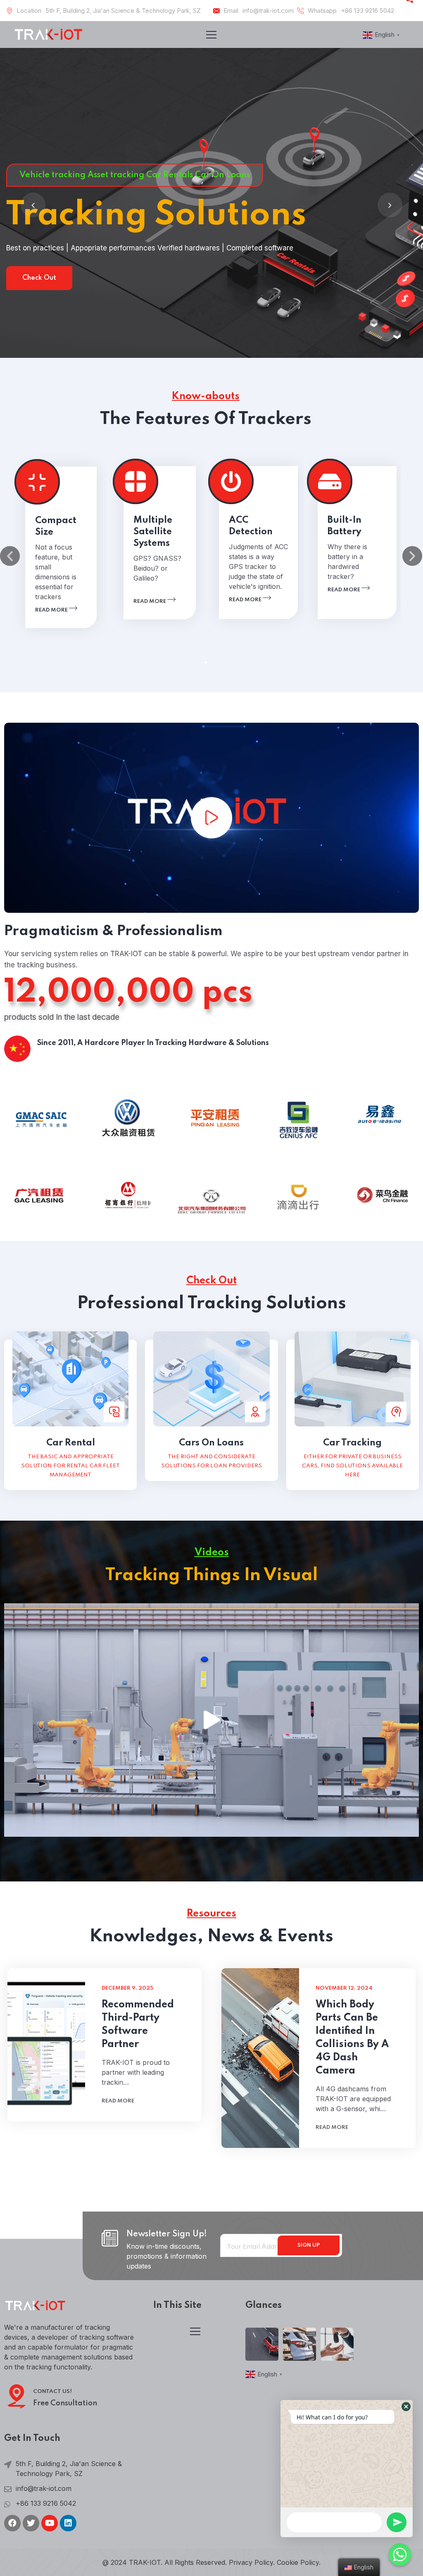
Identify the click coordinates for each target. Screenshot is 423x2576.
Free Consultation (65, 2403)
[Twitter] (31, 2523)
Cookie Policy (298, 2562)
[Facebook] (12, 2523)
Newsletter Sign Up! (167, 2234)
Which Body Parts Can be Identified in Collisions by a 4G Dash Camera (352, 2038)
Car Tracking (352, 1443)
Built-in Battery (345, 526)
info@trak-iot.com (268, 11)
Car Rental (71, 1443)
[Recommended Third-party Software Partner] (46, 2045)
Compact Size (56, 526)
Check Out (39, 278)
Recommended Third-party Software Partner (138, 2025)
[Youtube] (50, 2523)
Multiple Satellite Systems (153, 532)
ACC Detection (251, 526)
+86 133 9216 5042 (367, 11)
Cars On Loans (211, 1443)
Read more (52, 610)
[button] (206, 662)
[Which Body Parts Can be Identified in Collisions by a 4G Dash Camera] (260, 2058)
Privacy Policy (251, 2562)
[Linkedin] (68, 2523)
